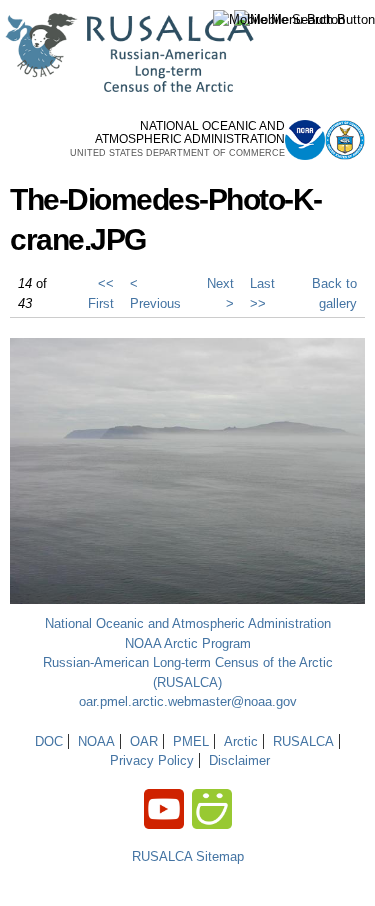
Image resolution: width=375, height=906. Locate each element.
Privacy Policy (152, 760)
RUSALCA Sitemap (188, 856)
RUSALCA (303, 741)
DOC (49, 741)
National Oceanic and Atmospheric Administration (188, 623)
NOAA (96, 741)
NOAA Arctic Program (188, 643)
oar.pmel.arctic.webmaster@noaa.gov (188, 701)
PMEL (191, 741)
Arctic (241, 741)
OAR (144, 741)
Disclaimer (239, 760)
